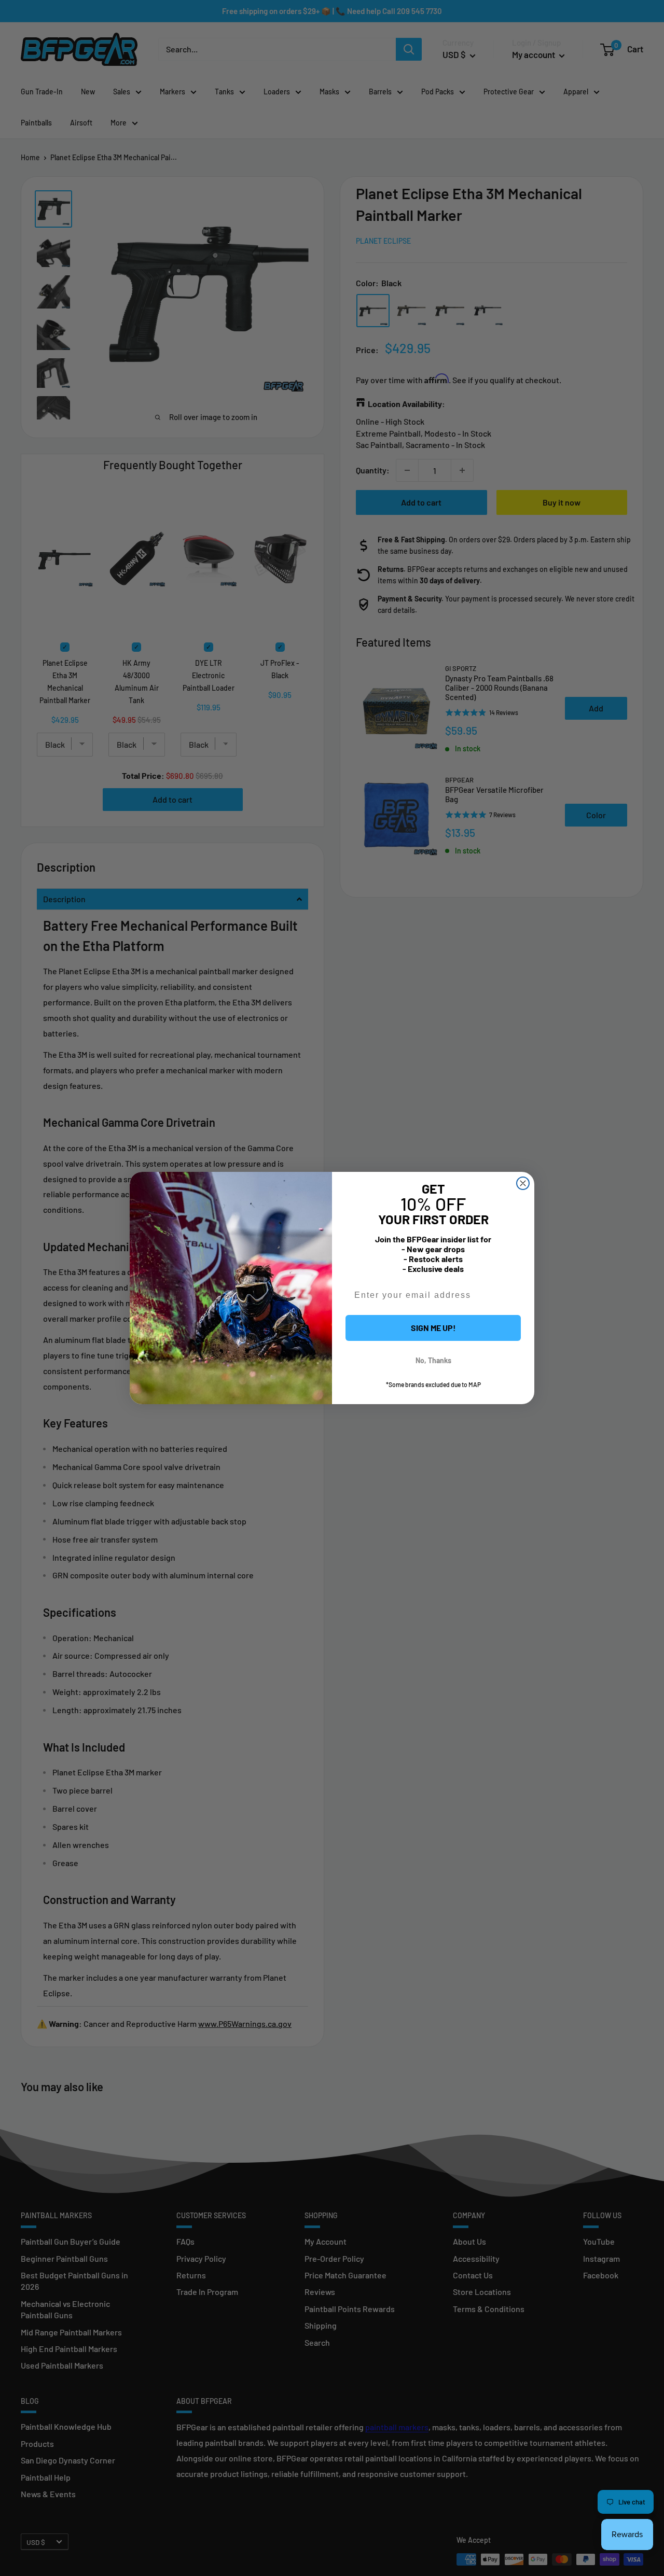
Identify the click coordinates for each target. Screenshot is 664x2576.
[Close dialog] (523, 1183)
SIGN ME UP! (433, 1328)
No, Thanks (433, 1360)
